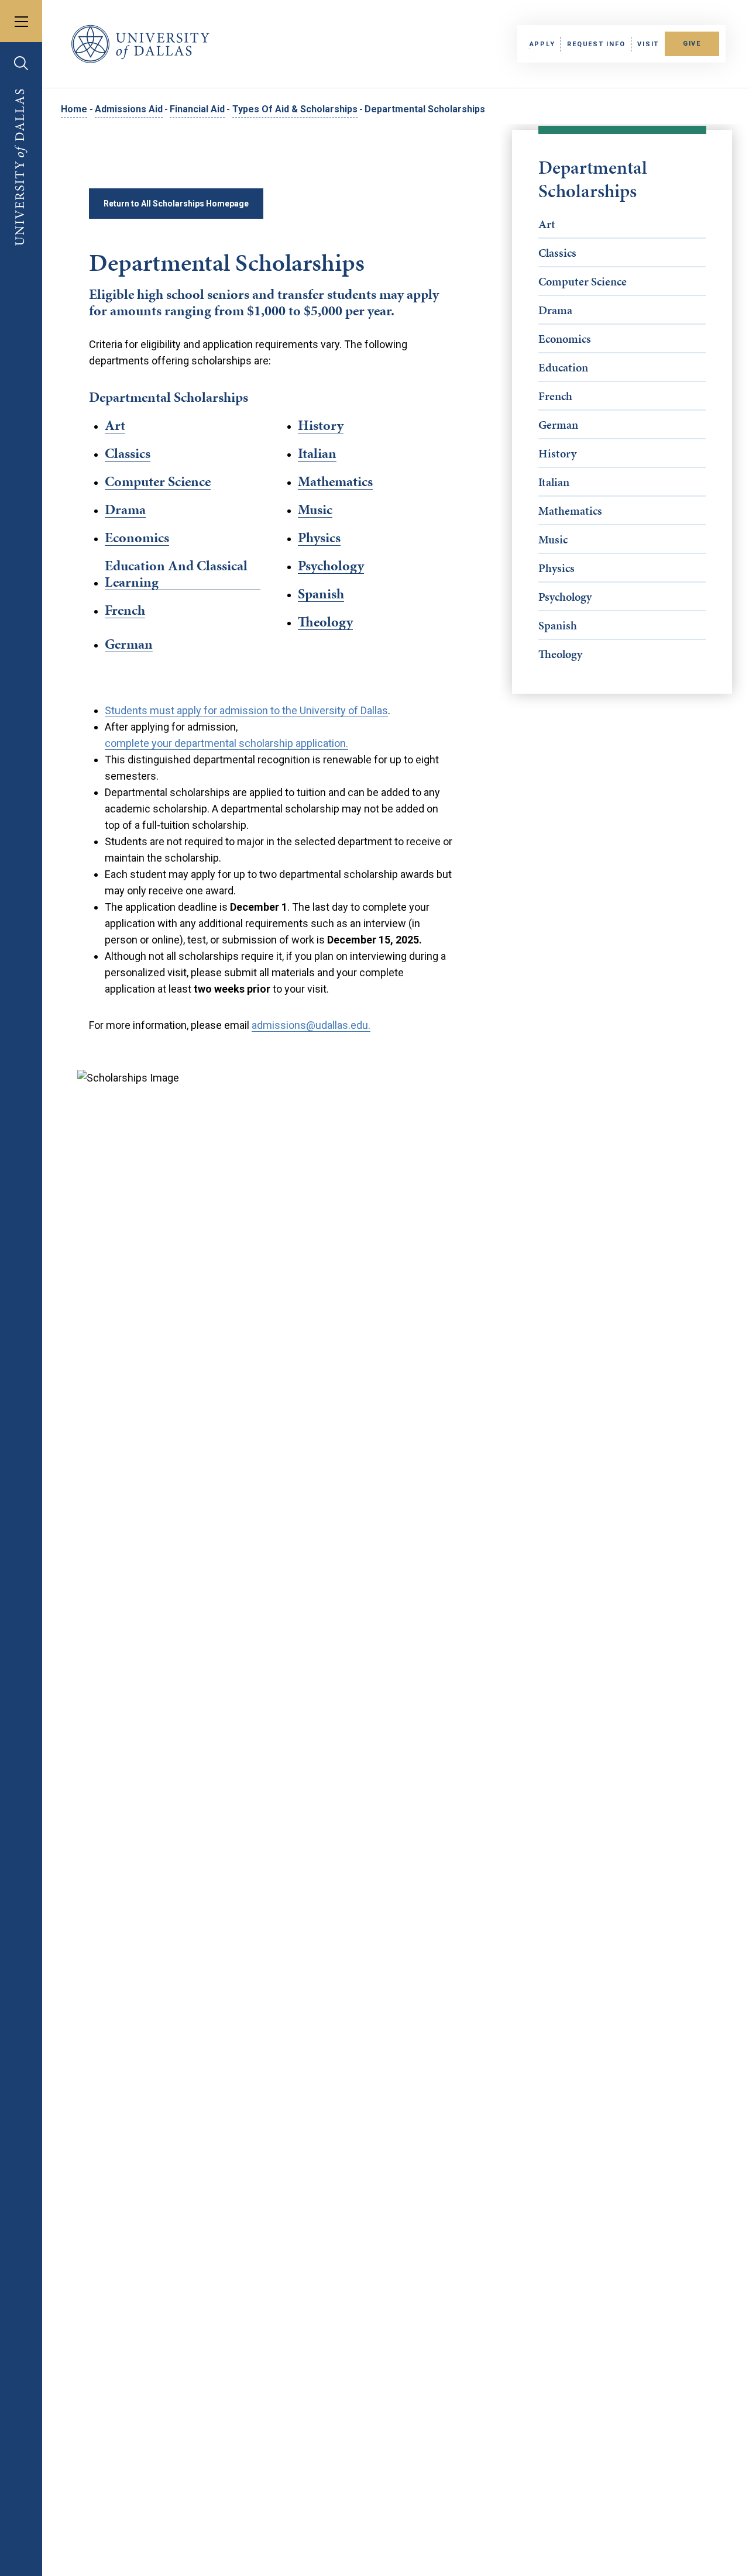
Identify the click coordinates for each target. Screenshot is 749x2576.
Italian (554, 482)
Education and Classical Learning (176, 574)
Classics (557, 253)
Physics (556, 568)
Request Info (596, 44)
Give (692, 44)
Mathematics (570, 511)
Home (74, 109)
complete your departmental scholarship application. (226, 743)
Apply (542, 44)
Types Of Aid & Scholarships (295, 109)
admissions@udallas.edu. (311, 1025)
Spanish (558, 625)
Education (563, 367)
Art (547, 224)
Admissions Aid (129, 109)
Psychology (565, 597)
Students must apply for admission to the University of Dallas (246, 710)
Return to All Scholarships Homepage (176, 204)
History (557, 453)
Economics (565, 339)
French (555, 396)
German (558, 425)
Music (553, 539)
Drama (555, 310)
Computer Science (583, 281)
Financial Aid (197, 109)
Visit (648, 44)
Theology (560, 654)
